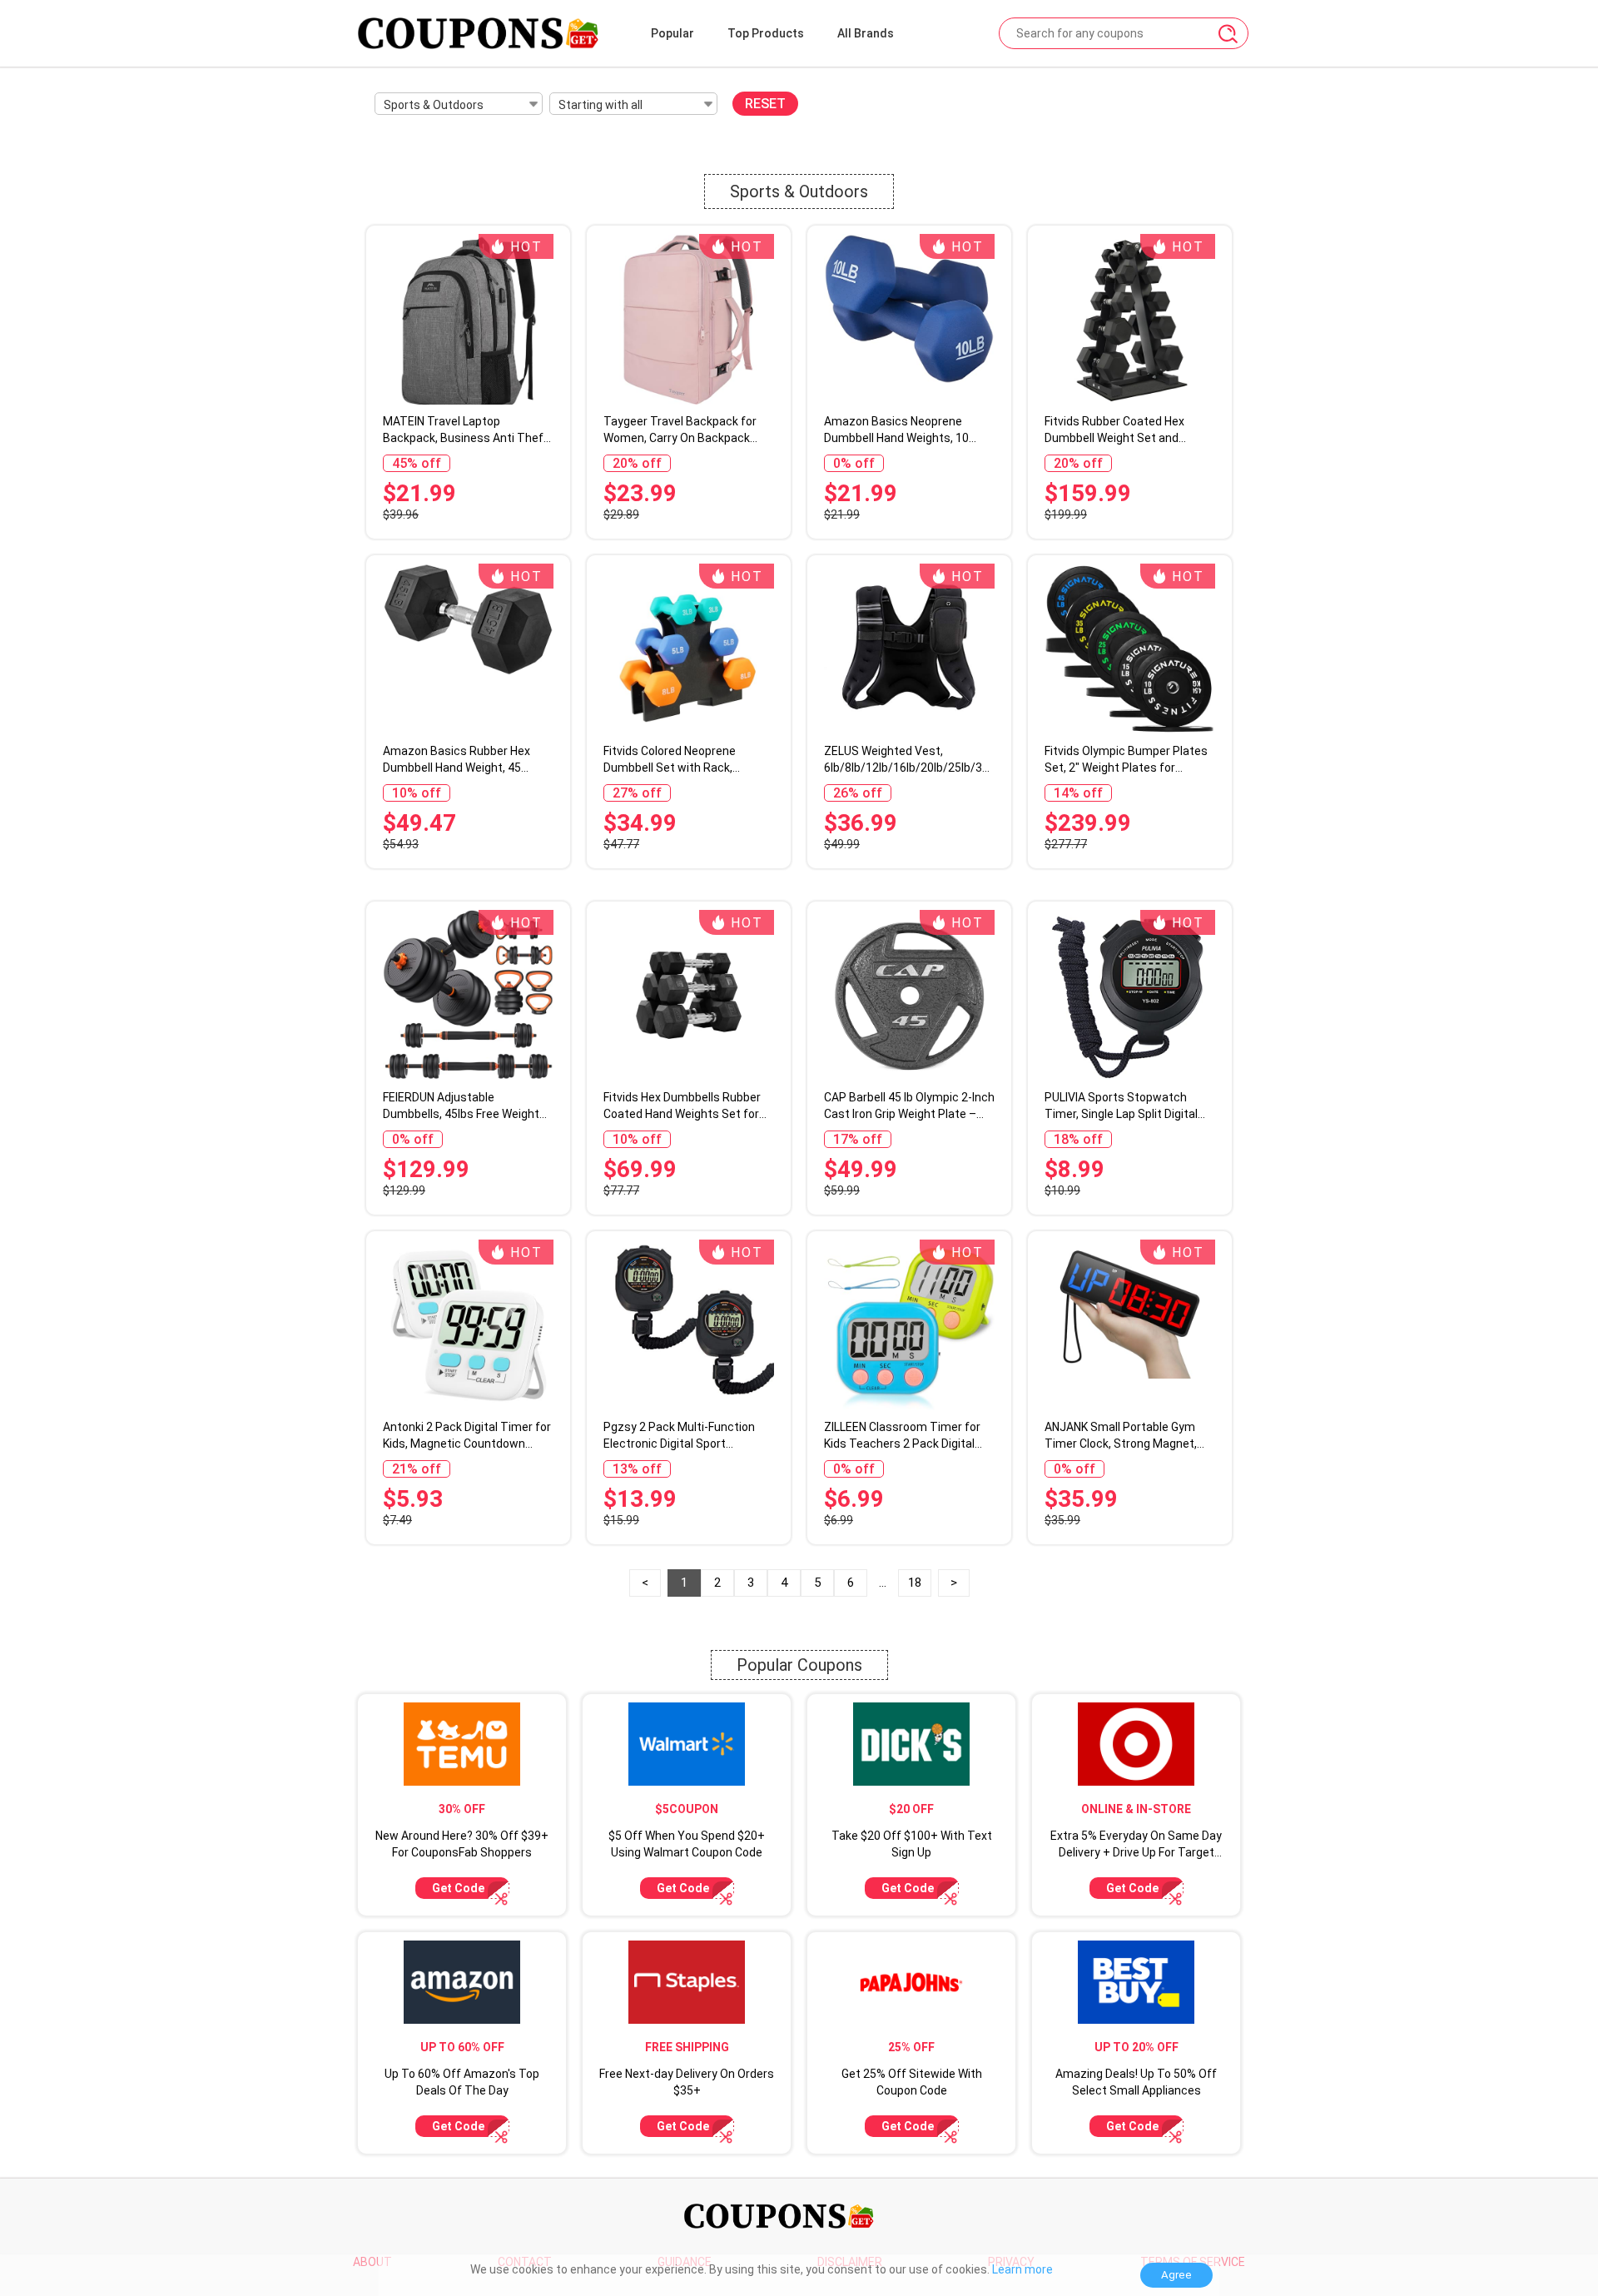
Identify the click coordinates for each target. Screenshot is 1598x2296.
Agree (1176, 2275)
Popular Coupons (799, 1665)
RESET (765, 104)
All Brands (866, 33)
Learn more (1022, 2269)
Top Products (766, 33)
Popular (672, 33)
